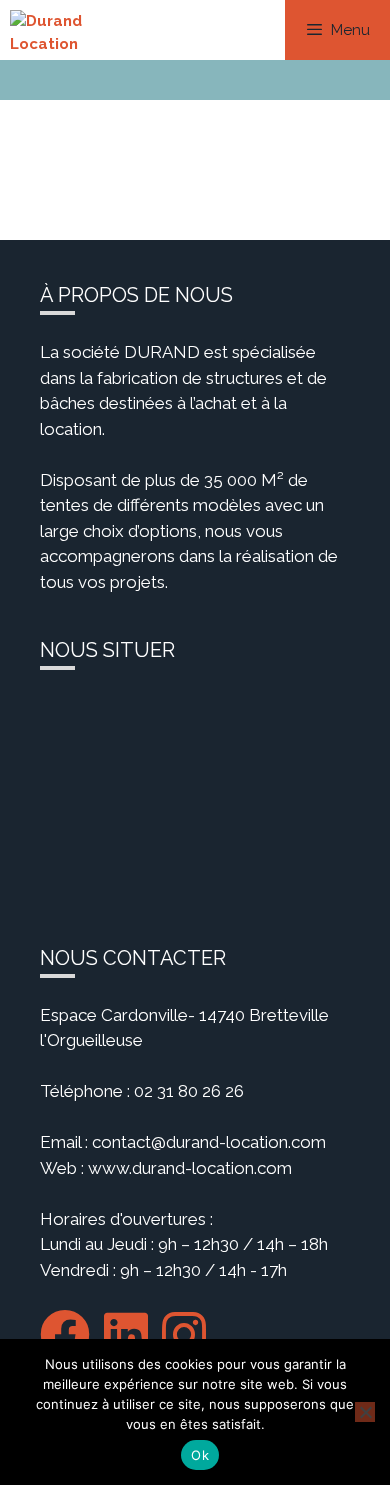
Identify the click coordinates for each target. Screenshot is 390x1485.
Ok (200, 1455)
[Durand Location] (68, 30)
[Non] (365, 1412)
